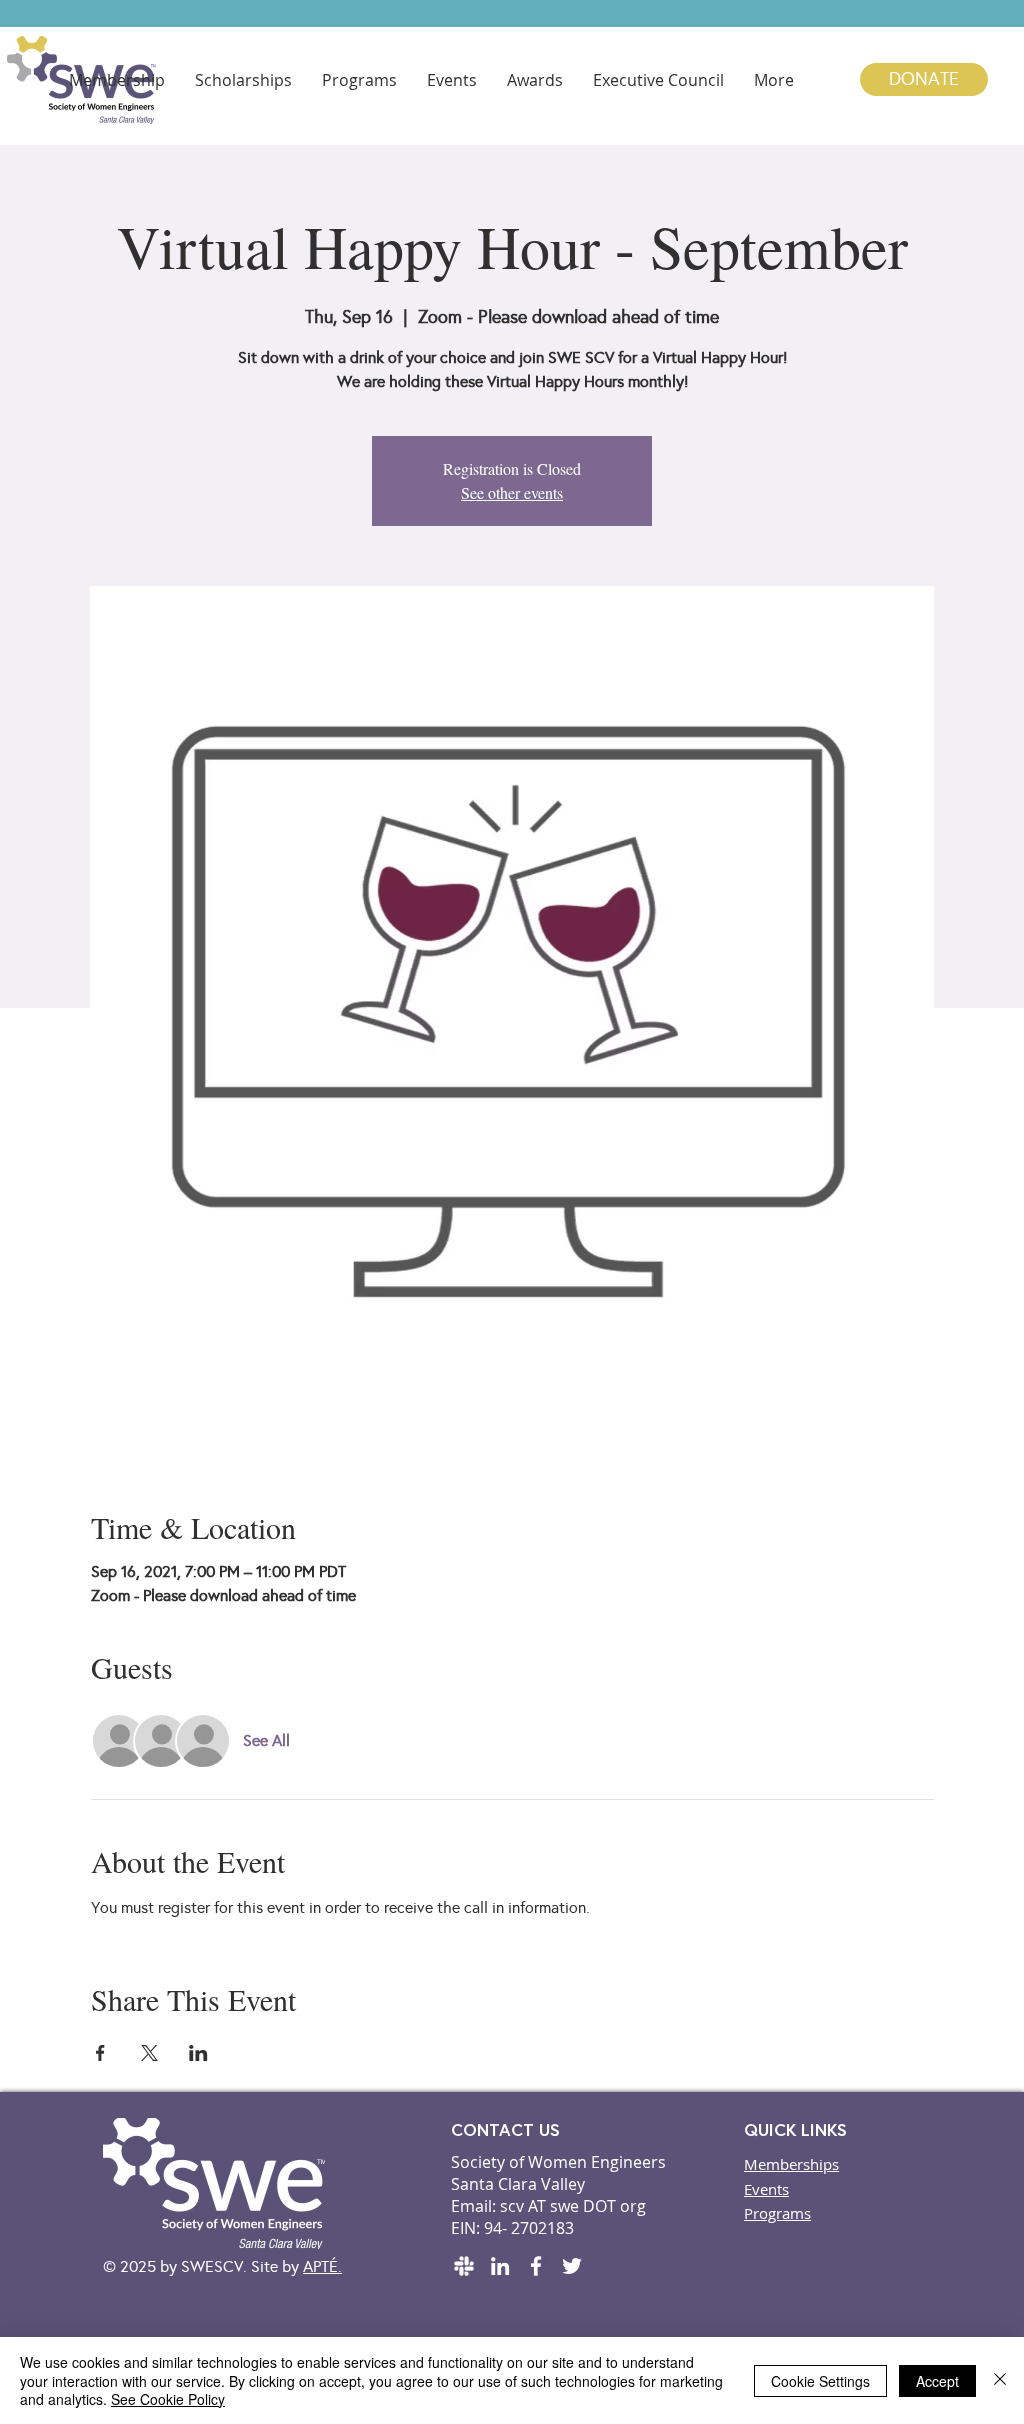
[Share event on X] (149, 2053)
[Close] (1000, 2380)
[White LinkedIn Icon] (500, 2266)
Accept (937, 2381)
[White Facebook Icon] (536, 2266)
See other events (512, 492)
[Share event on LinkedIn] (198, 2053)
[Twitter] (572, 2266)
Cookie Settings (820, 2381)
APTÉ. (322, 2266)
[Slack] (464, 2266)
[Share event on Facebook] (100, 2053)
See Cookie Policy (168, 2399)
